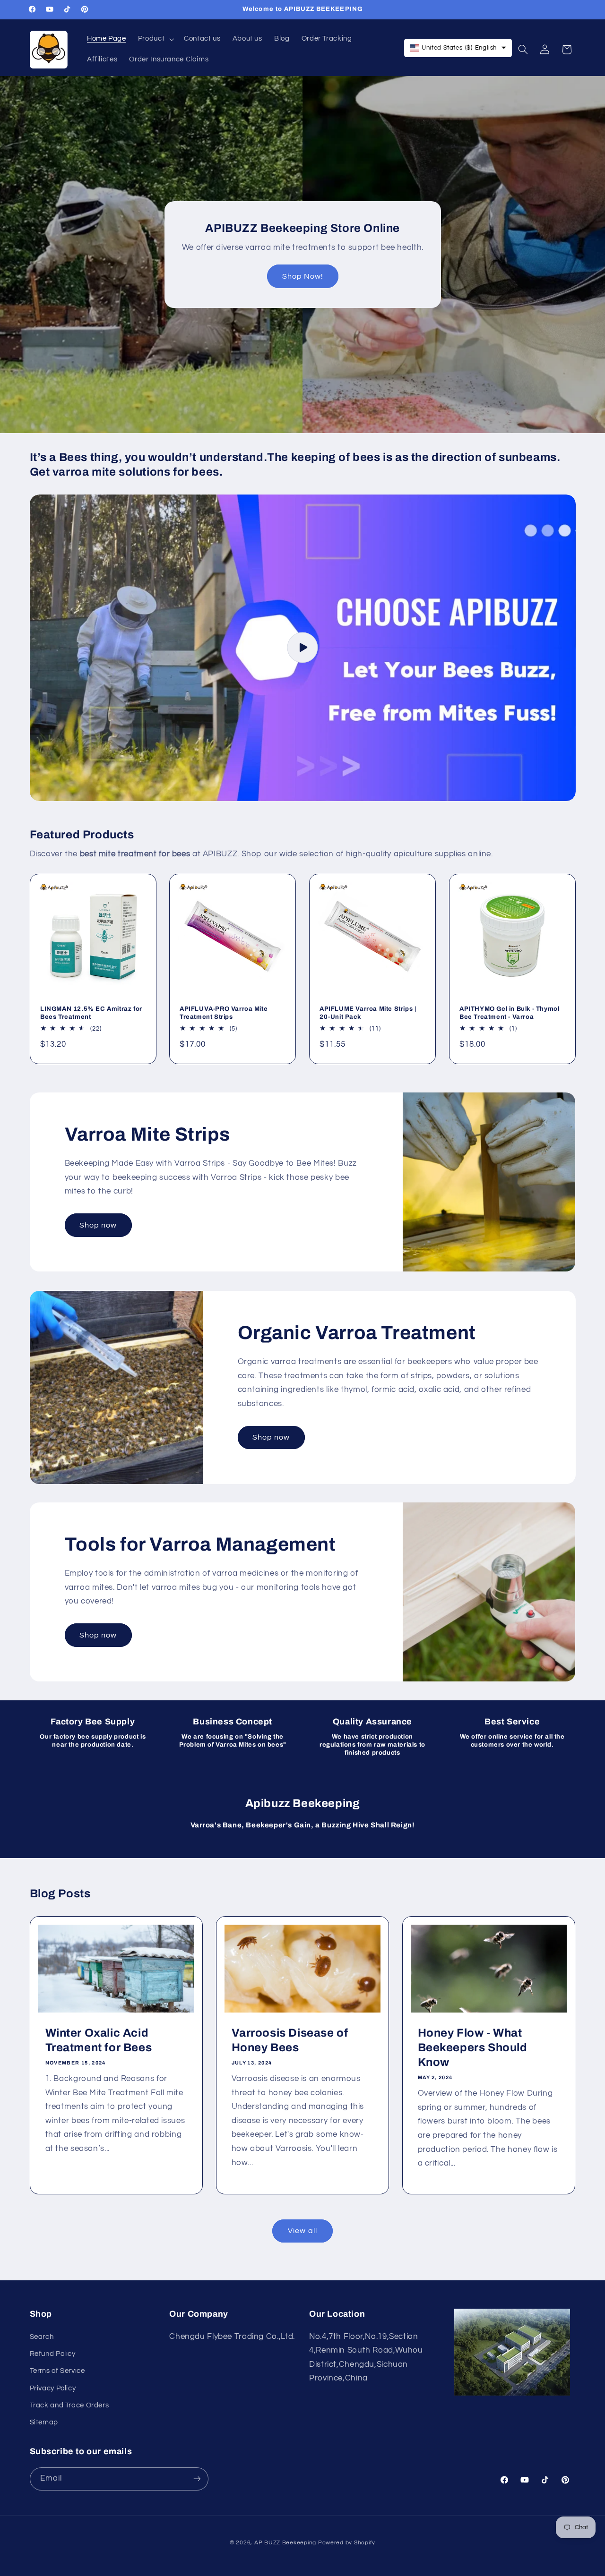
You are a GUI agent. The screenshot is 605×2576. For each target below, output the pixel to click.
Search (42, 2336)
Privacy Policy (53, 2388)
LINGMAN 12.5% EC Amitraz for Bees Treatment (91, 1013)
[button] (155, 39)
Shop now (98, 1225)
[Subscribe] (197, 2478)
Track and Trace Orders (69, 2405)
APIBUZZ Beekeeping (285, 2542)
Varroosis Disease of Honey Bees (290, 2040)
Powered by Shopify (347, 2542)
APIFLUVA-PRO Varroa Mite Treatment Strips (224, 1013)
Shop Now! (302, 276)
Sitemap (44, 2422)
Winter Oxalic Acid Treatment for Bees (98, 2040)
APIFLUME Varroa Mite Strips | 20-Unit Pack (368, 1013)
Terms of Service (57, 2371)
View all (302, 2231)
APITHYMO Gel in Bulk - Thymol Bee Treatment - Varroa (509, 1013)
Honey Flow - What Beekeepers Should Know (473, 2047)
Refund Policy (53, 2354)
